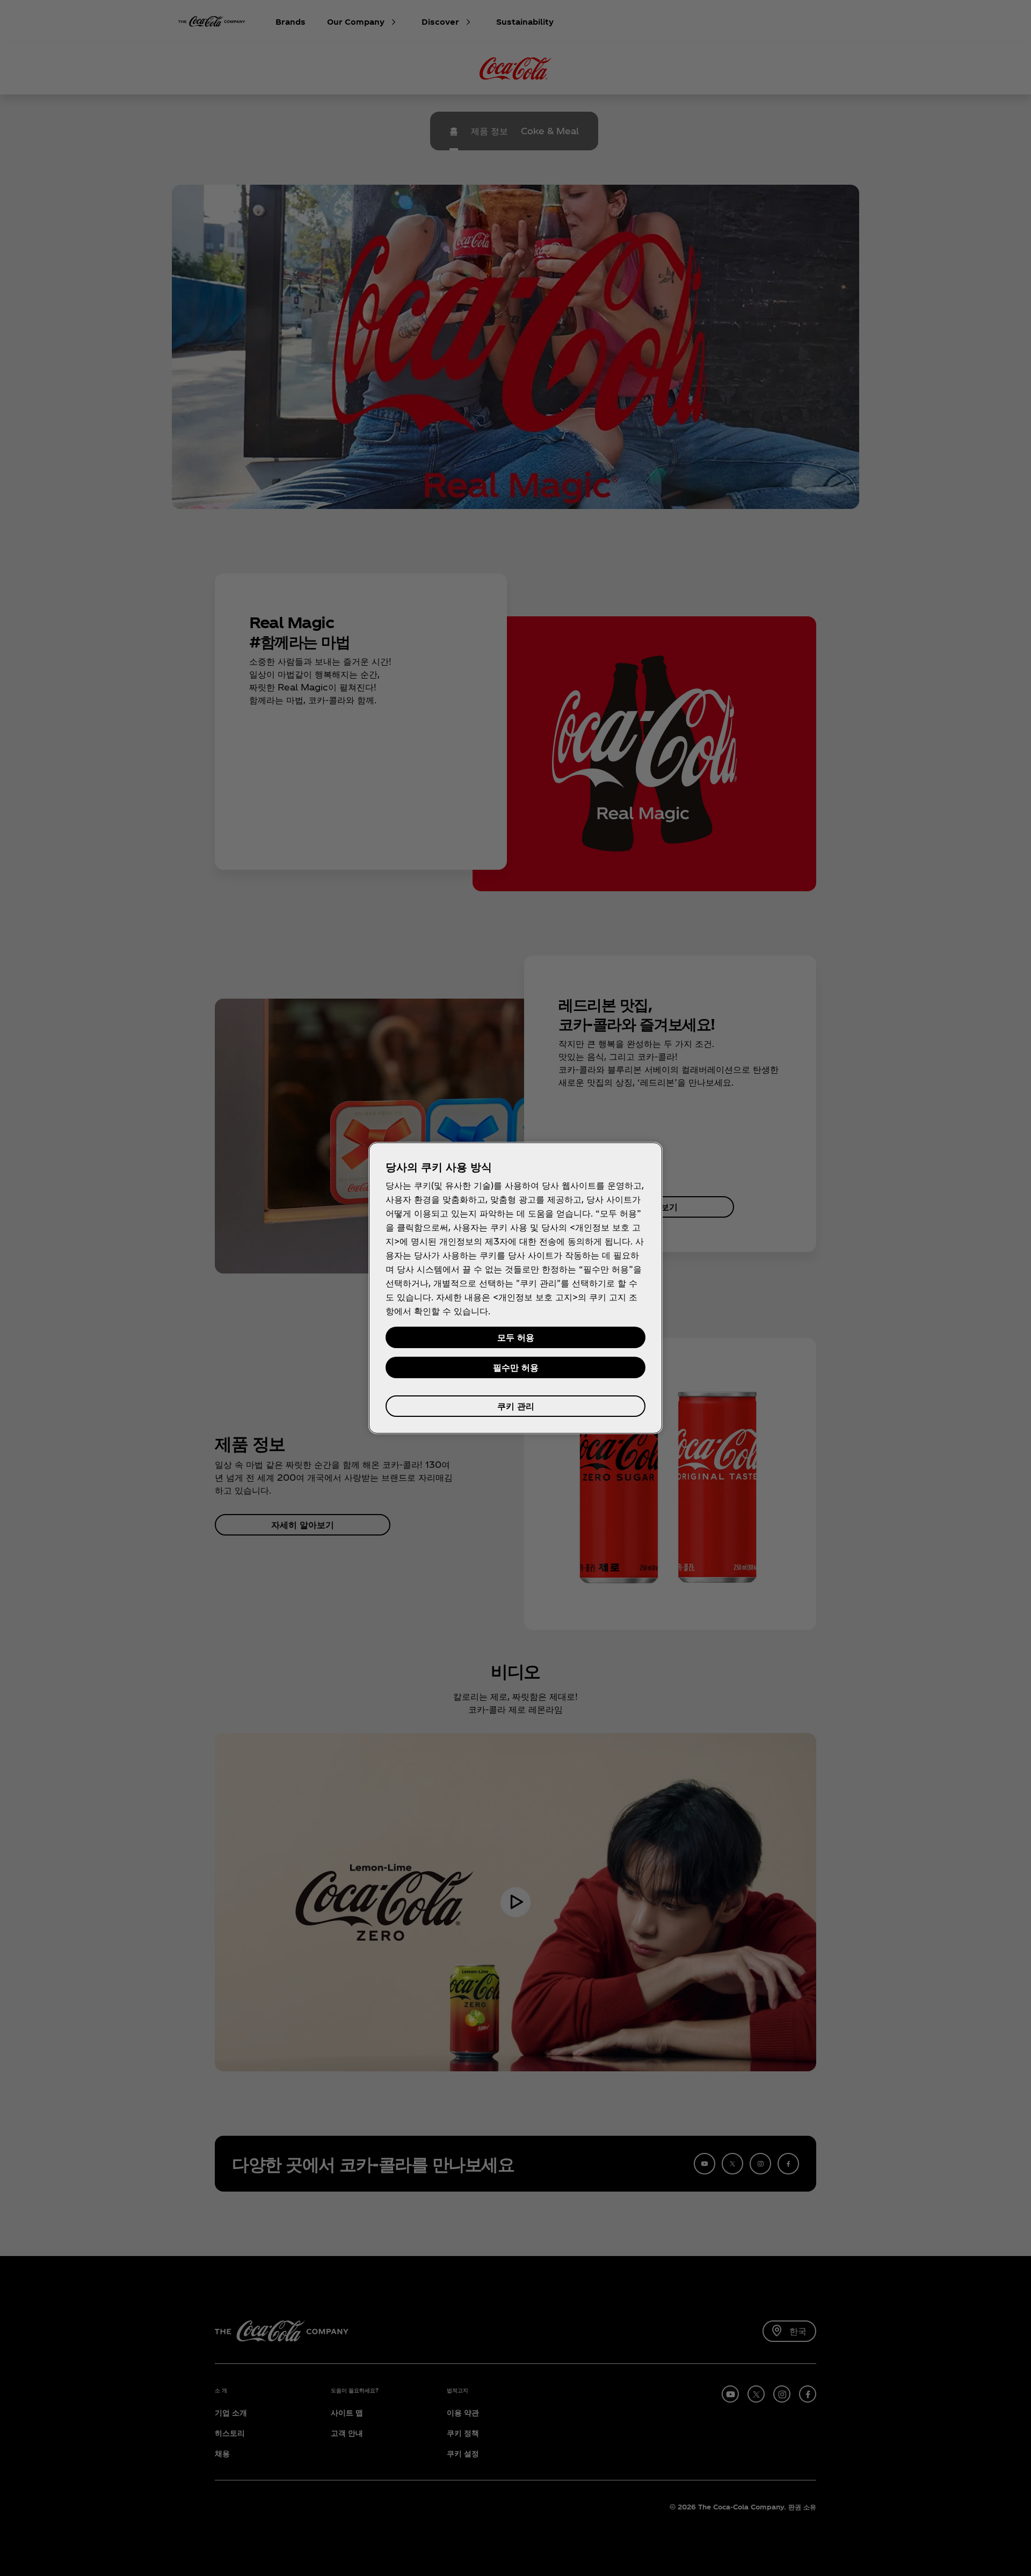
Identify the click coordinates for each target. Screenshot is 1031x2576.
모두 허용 (516, 1337)
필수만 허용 (516, 1367)
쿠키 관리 (516, 1406)
